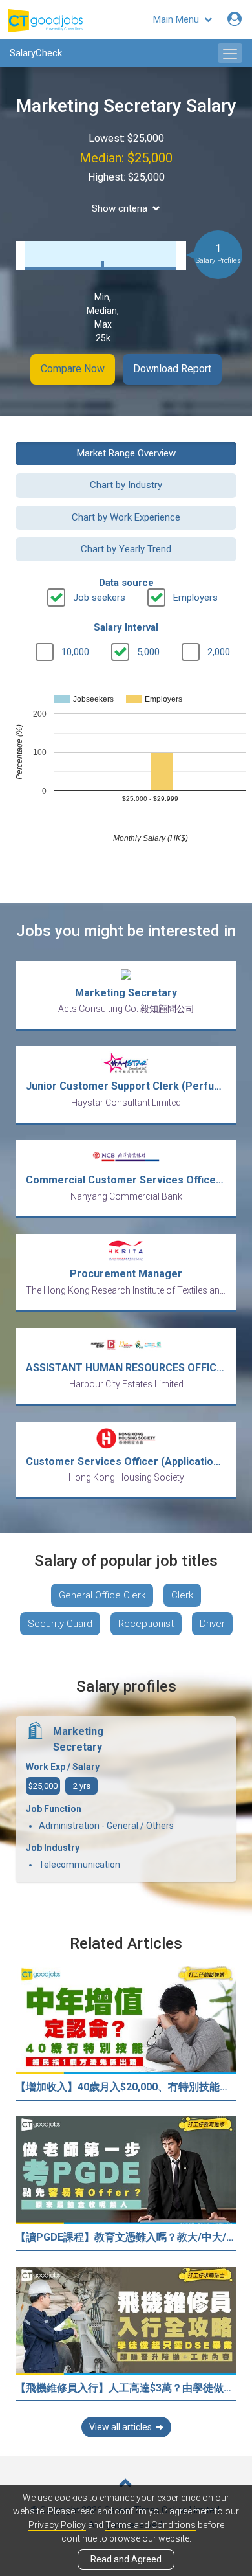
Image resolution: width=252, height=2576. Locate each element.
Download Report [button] (172, 369)
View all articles (121, 2427)
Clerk (182, 1595)
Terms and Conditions (151, 2525)
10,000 (75, 652)
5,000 (148, 652)
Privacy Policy (57, 2525)
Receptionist (146, 1624)
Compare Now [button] (73, 369)
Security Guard (60, 1624)
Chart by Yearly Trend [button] (126, 549)
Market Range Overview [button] (126, 453)
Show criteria (120, 208)
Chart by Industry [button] (126, 485)
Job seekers (99, 598)
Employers (195, 598)
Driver (212, 1624)
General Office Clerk (102, 1595)
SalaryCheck (36, 53)
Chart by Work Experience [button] (126, 517)
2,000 (219, 652)
